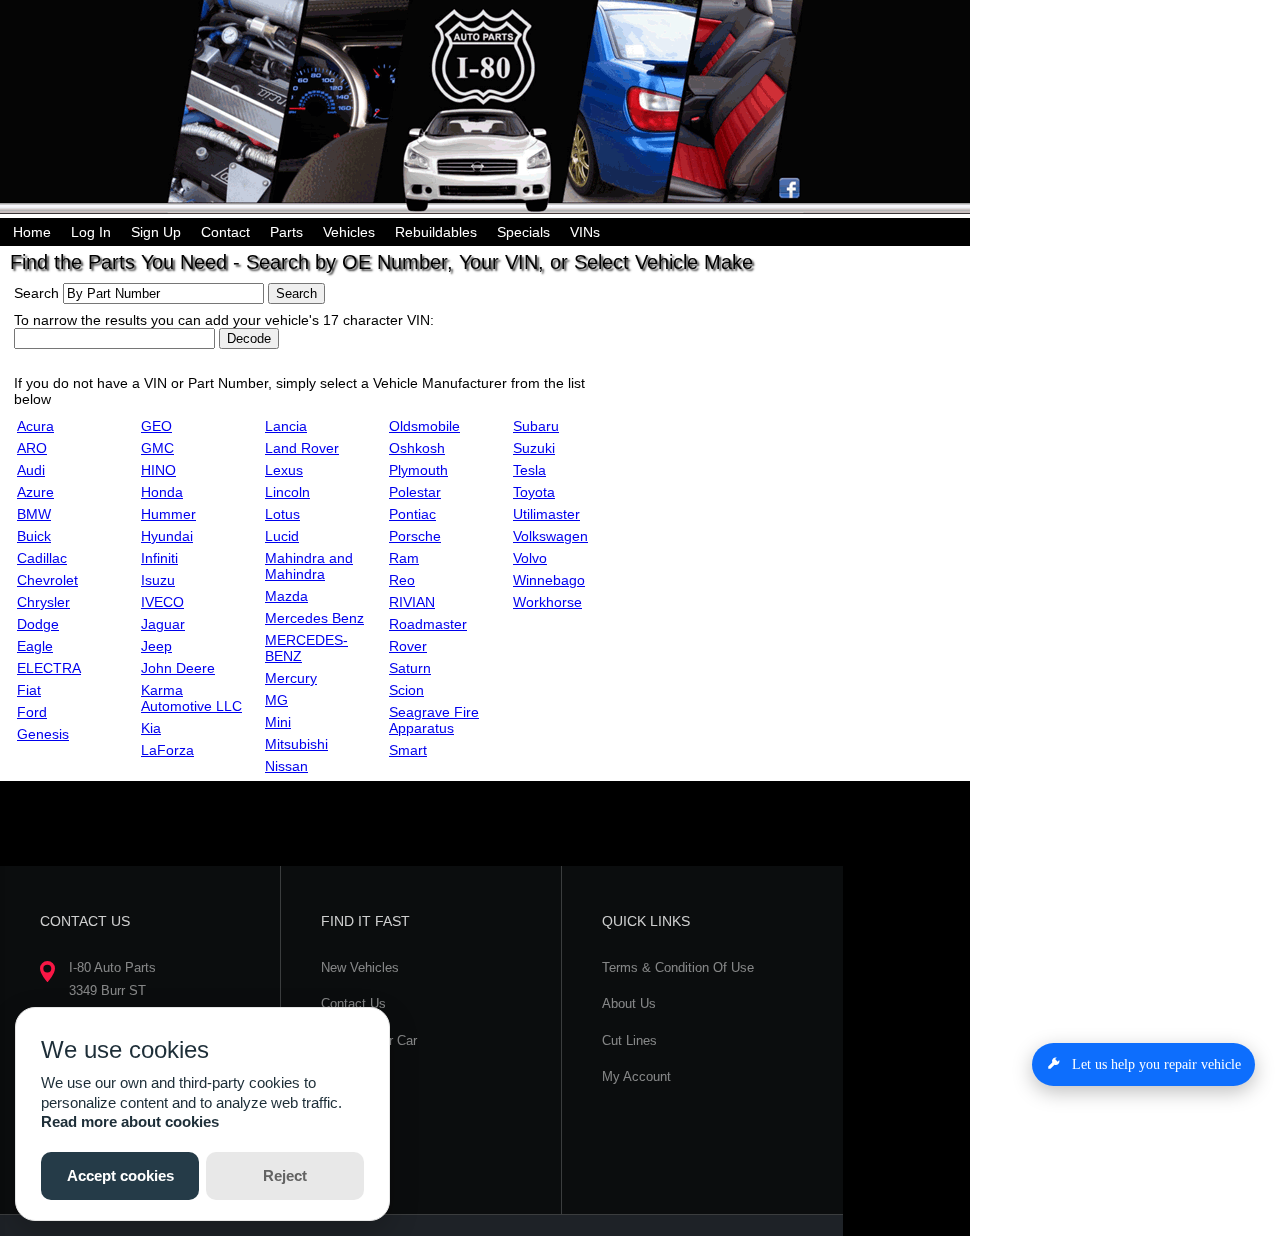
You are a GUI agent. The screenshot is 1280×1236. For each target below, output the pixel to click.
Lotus (282, 514)
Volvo (530, 558)
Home (32, 232)
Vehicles (349, 232)
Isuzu (158, 580)
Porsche (415, 536)
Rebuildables (436, 232)
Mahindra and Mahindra (309, 566)
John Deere (178, 668)
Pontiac (412, 514)
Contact (225, 232)
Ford (32, 712)
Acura (35, 426)
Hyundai (167, 536)
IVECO (162, 602)
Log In (91, 232)
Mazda (286, 596)
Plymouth (418, 470)
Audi (31, 470)
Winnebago (549, 580)
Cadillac (42, 558)
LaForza (167, 750)
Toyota (534, 492)
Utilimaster (546, 514)
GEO (156, 426)
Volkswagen (550, 536)
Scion (406, 690)
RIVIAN (412, 602)
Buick (34, 536)
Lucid (282, 536)
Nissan (286, 766)
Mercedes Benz (314, 618)
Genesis (43, 734)
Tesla (529, 470)
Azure (35, 492)
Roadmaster (428, 624)
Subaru (536, 426)
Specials (523, 232)
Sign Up (156, 232)
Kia (151, 728)
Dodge (38, 624)
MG (276, 700)
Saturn (410, 668)
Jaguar (163, 624)
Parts (286, 232)
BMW (34, 514)
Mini (278, 722)
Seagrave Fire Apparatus (434, 720)
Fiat (29, 690)
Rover (408, 646)
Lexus (284, 470)
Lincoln (287, 492)
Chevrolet (47, 580)
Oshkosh (417, 448)
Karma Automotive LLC (191, 698)
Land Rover (302, 448)
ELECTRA (49, 668)
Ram (404, 558)
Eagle (35, 646)
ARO (32, 448)
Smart (408, 750)
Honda (162, 492)
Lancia (286, 426)
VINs (585, 232)
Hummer (168, 514)
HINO (158, 470)
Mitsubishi (296, 744)
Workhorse (547, 602)
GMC (157, 448)
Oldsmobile (424, 426)
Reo (402, 580)
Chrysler (43, 602)
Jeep (156, 646)
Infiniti (159, 558)
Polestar (415, 492)
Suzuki (534, 448)
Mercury (291, 678)
